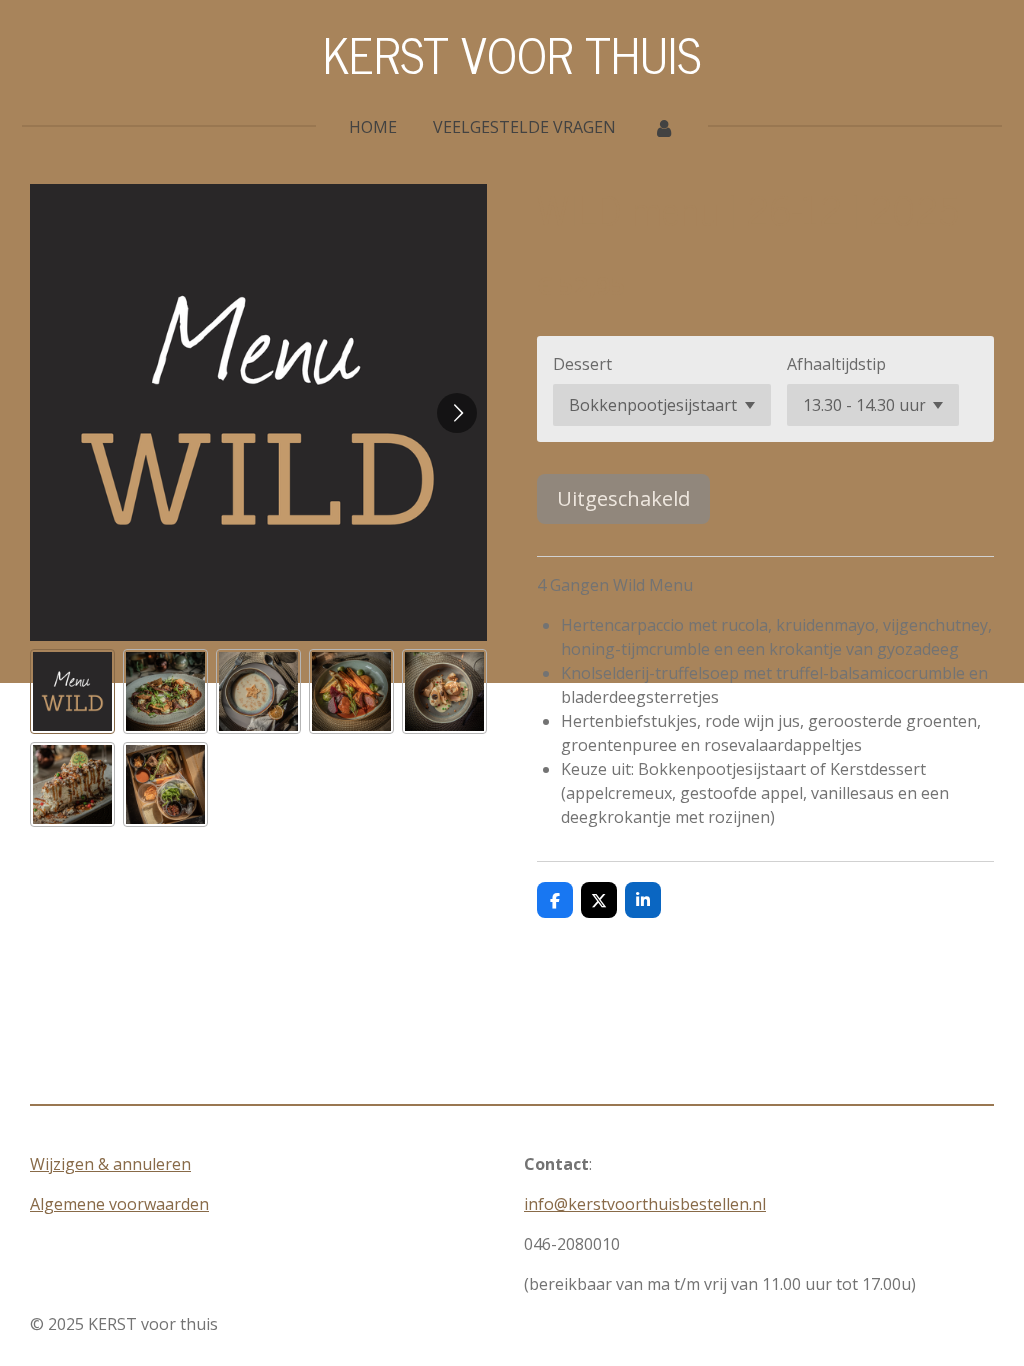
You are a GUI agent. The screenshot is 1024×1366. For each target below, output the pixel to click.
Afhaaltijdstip (836, 364)
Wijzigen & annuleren (110, 1164)
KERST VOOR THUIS (512, 53)
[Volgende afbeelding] (457, 413)
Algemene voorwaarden (119, 1204)
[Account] (663, 127)
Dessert (582, 364)
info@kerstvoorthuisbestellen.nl (645, 1204)
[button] (72, 691)
